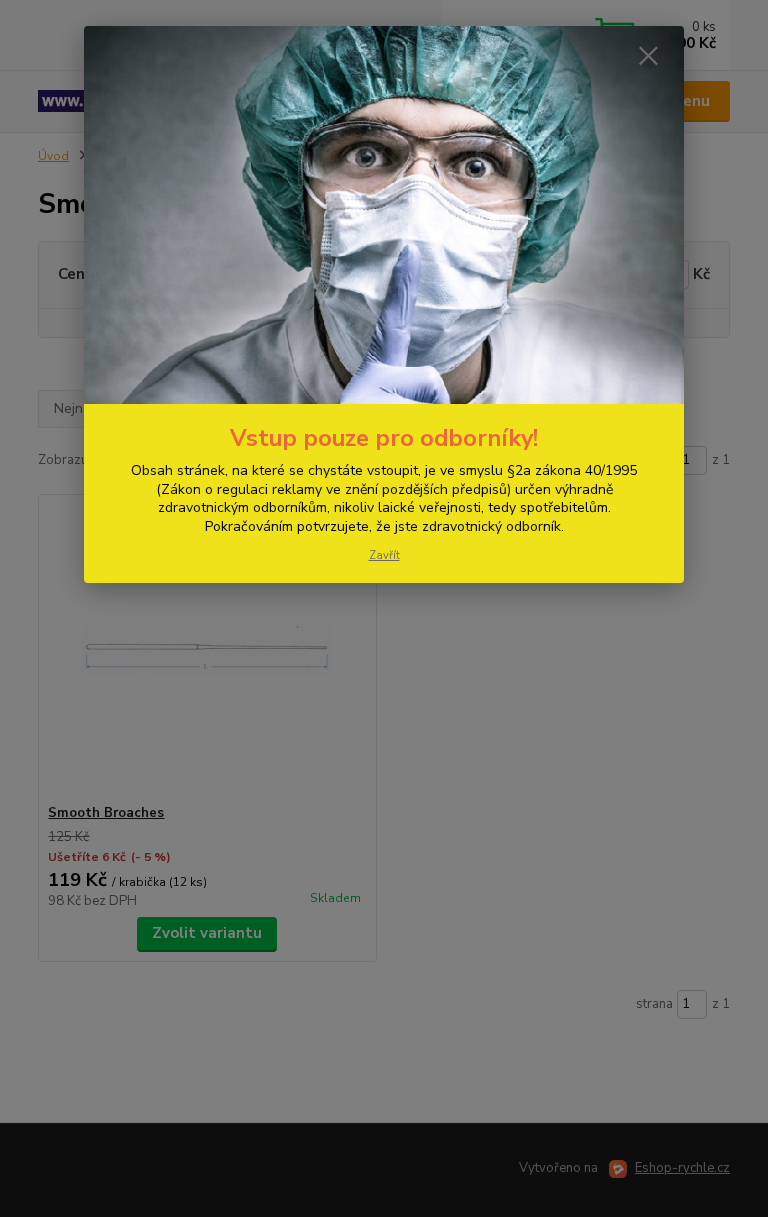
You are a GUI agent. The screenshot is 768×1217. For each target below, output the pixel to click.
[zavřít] (648, 57)
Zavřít (384, 555)
